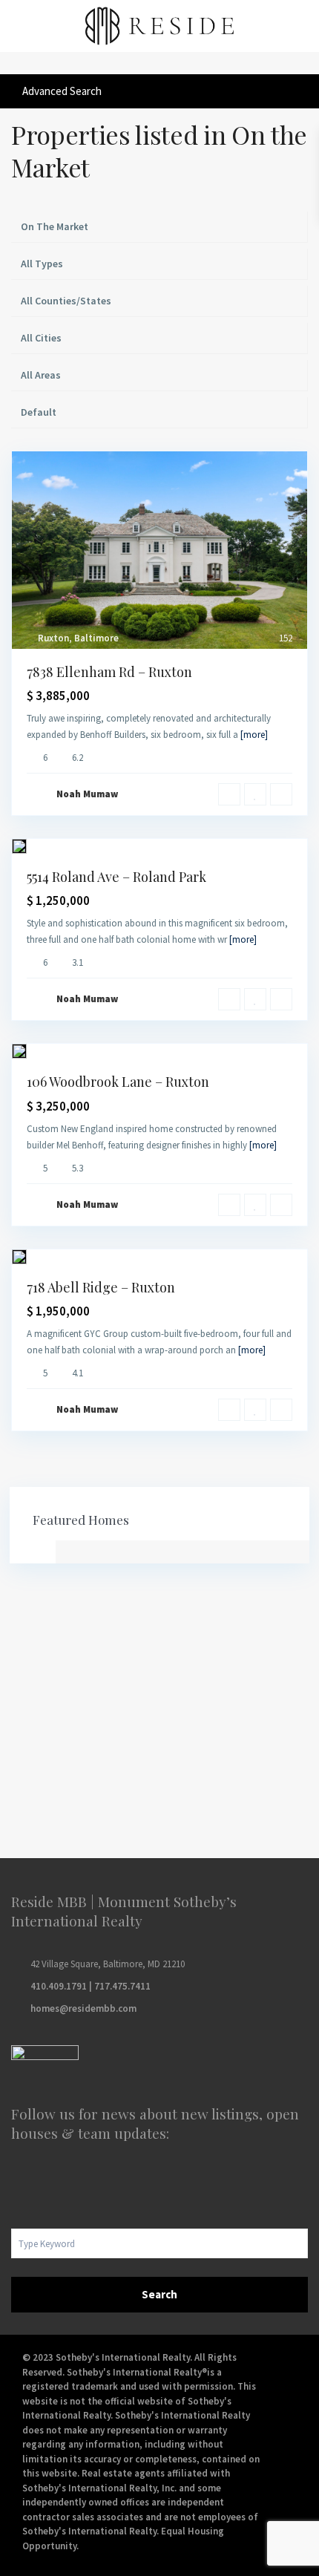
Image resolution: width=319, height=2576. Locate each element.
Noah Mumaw (87, 794)
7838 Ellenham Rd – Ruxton (109, 672)
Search (159, 2294)
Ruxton (53, 638)
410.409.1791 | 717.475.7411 (91, 1986)
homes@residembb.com (83, 2008)
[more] (254, 735)
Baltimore (96, 638)
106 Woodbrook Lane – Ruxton (118, 1082)
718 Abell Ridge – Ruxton (101, 1287)
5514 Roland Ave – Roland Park (116, 877)
